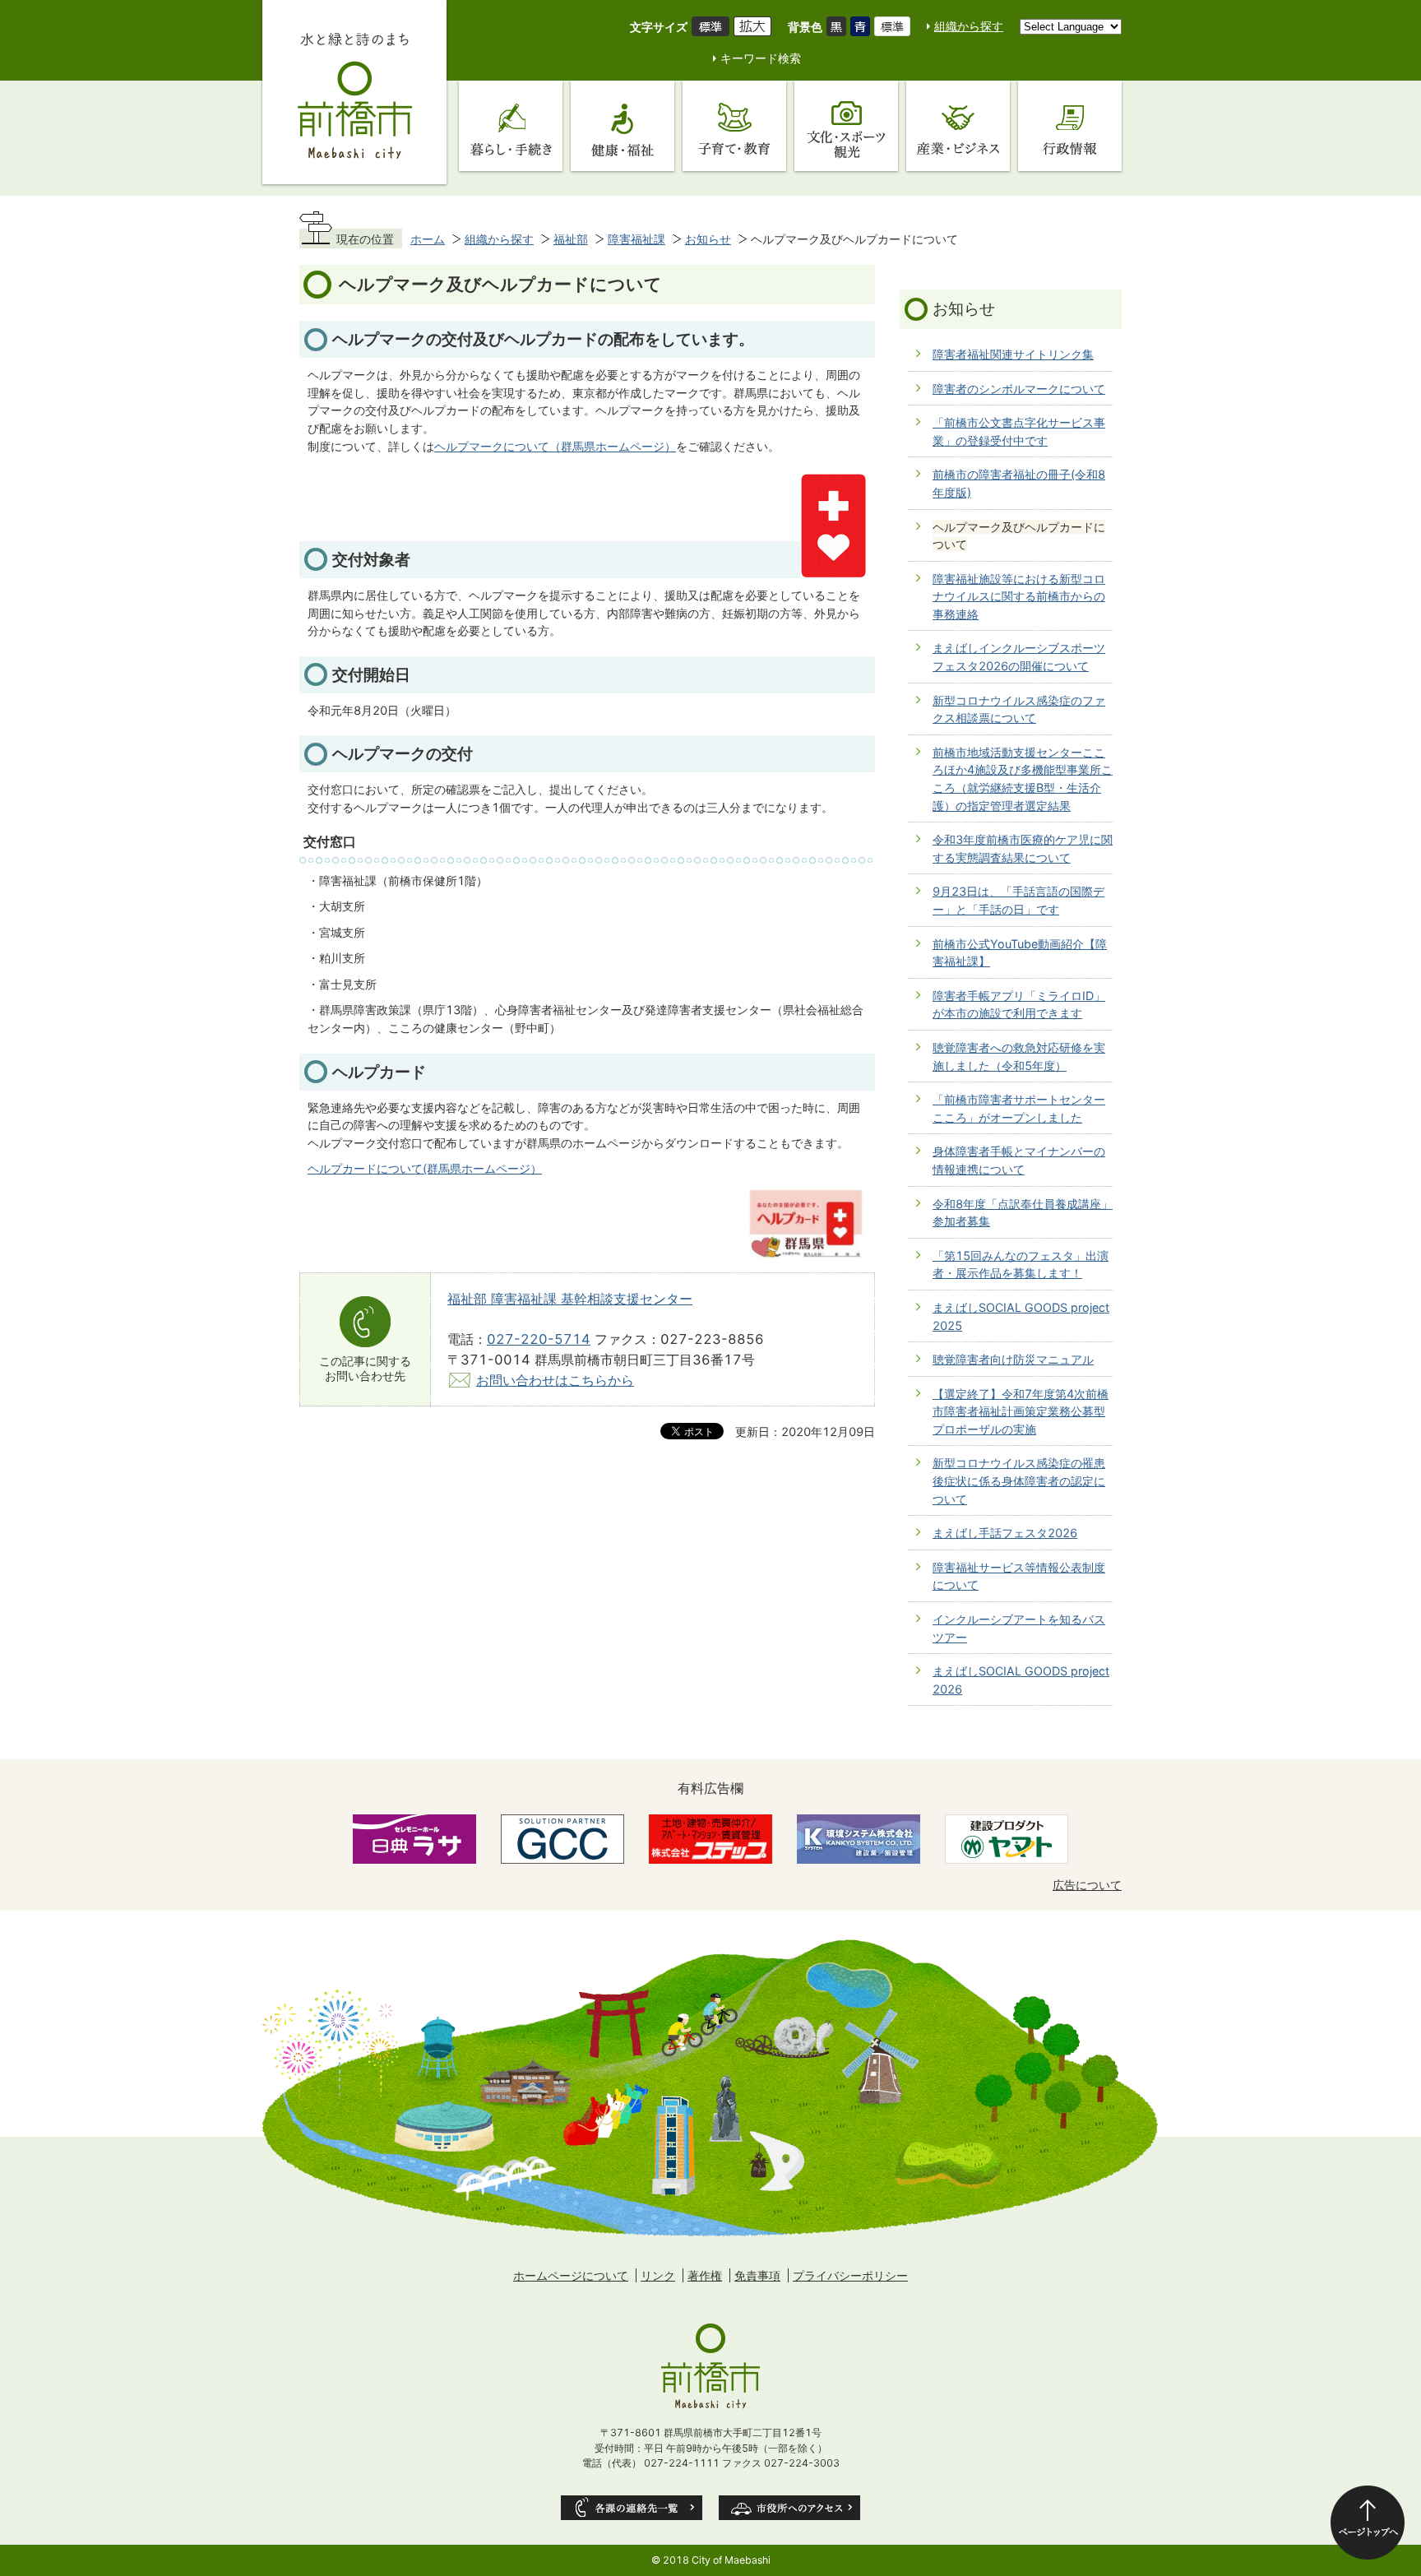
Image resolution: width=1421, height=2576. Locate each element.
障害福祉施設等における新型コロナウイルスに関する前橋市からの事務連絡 (1019, 596)
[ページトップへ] (1368, 2523)
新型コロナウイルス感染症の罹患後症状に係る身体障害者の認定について (1019, 1480)
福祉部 (571, 239)
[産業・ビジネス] (958, 126)
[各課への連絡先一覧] (632, 2508)
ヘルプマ (457, 446)
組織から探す (969, 26)
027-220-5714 (539, 1339)
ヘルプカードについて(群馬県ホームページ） (425, 1168)
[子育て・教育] (734, 126)
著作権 (705, 2275)
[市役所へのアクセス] (789, 2508)
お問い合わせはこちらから (555, 1380)
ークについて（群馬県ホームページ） (578, 446)
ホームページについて (571, 2275)
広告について (1087, 1885)
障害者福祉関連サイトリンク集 (1013, 354)
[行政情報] (1070, 126)
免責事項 (757, 2275)
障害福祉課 (636, 239)
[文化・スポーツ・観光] (846, 126)
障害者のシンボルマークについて (1019, 389)
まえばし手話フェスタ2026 (1005, 1533)
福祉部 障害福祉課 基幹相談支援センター (570, 1299)
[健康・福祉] (623, 126)
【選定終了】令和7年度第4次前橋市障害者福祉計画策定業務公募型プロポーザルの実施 (1021, 1411)
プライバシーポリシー (850, 2275)
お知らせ (708, 239)
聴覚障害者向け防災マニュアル (1013, 1359)
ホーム (428, 239)
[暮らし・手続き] (511, 126)
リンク (658, 2275)
